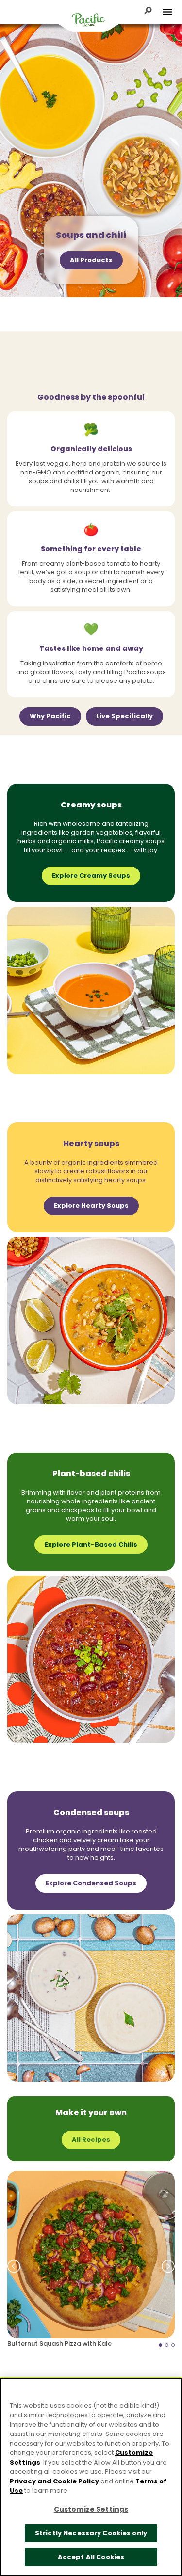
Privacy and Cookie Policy (54, 2481)
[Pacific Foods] (89, 19)
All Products (91, 260)
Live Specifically (124, 716)
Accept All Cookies (91, 2557)
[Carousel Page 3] (173, 2345)
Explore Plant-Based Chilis (91, 1544)
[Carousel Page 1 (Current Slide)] (160, 2345)
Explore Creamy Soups (91, 876)
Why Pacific (50, 716)
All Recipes (91, 2140)
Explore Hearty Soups (91, 1206)
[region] (91, 2477)
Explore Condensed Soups (91, 1883)
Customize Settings (91, 2509)
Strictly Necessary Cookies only (91, 2533)
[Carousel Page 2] (167, 2345)
